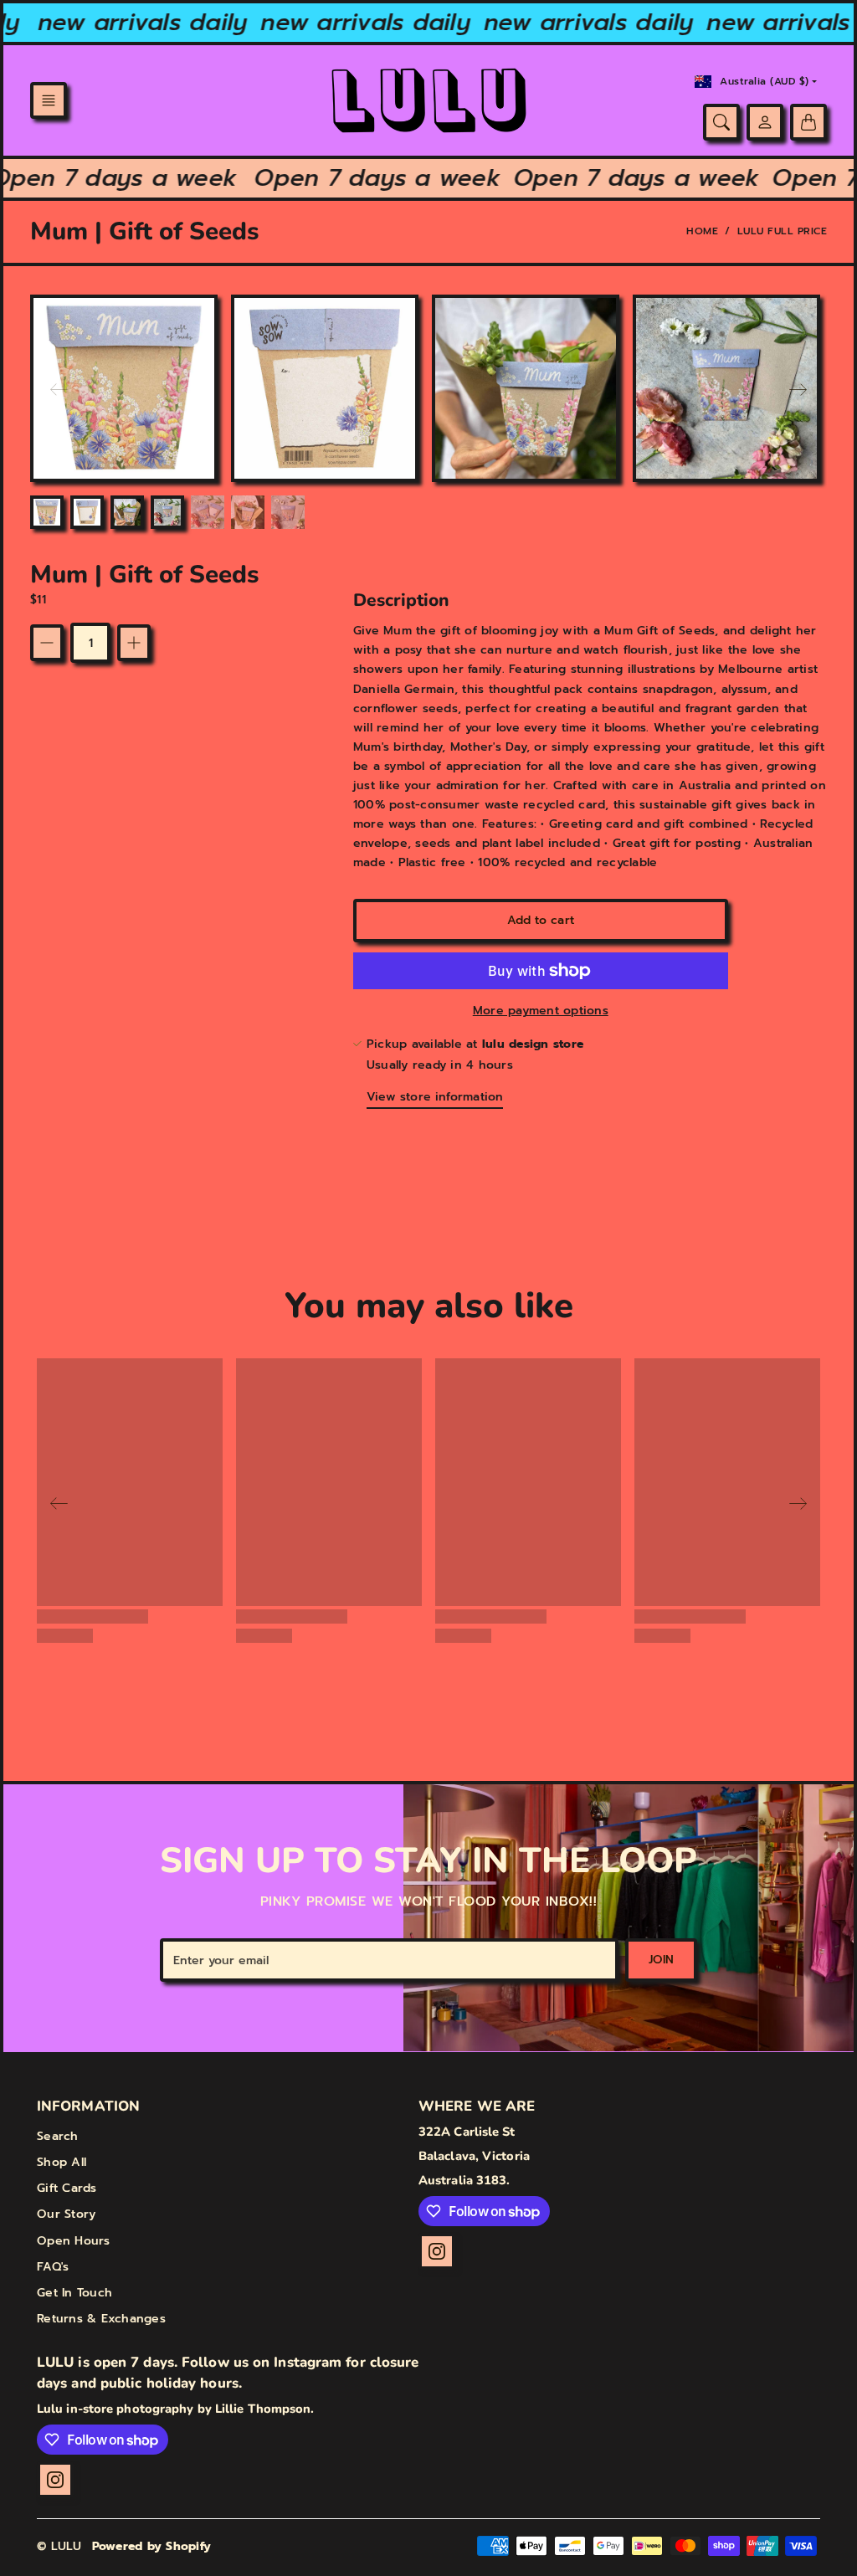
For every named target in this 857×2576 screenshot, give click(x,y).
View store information (435, 1097)
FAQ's (53, 2267)
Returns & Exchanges (101, 2319)
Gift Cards (67, 2188)
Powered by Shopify (152, 2546)
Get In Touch (74, 2293)
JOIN (661, 1960)
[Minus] (47, 643)
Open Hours (74, 2241)
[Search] (721, 122)
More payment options (541, 1011)
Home (702, 231)
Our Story (66, 2214)
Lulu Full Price (783, 231)
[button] (49, 100)
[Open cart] (808, 122)
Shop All (62, 2162)
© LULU (59, 2546)
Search (58, 2136)
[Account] (765, 122)
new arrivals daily (125, 22)
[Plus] (134, 643)
